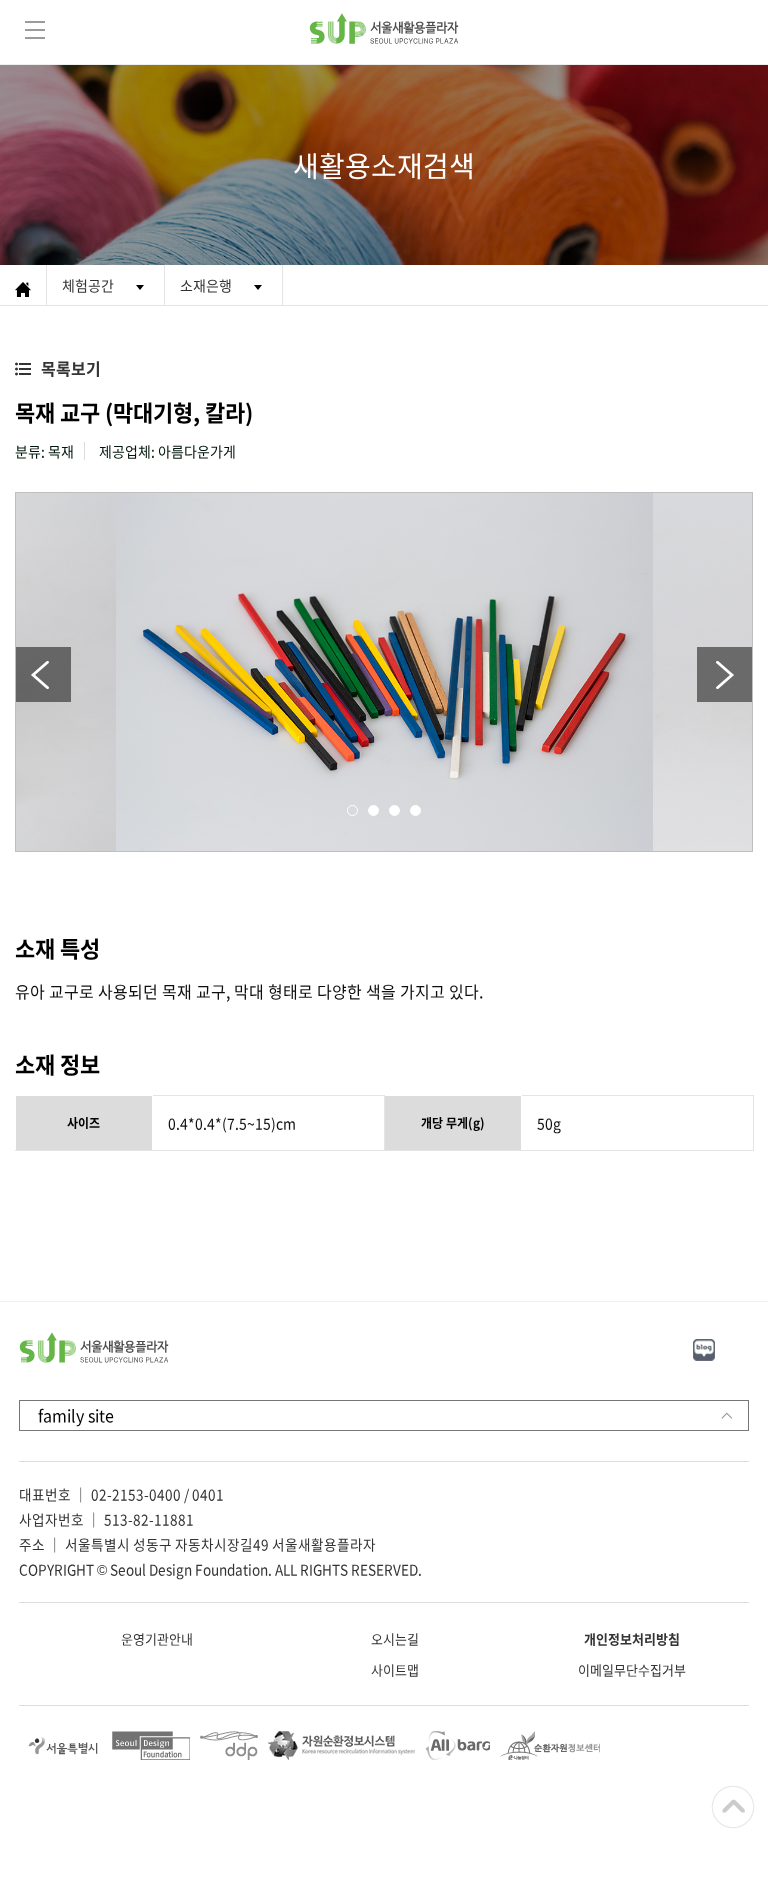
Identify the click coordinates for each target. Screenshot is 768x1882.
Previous (43, 674)
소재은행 (206, 285)
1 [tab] (352, 810)
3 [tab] (394, 810)
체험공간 (88, 285)
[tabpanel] (384, 672)
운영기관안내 (157, 1638)
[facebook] (747, 1347)
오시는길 (395, 1638)
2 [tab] (373, 810)
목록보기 (71, 368)
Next (724, 674)
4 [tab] (415, 810)
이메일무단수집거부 (632, 1669)
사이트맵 (395, 1669)
